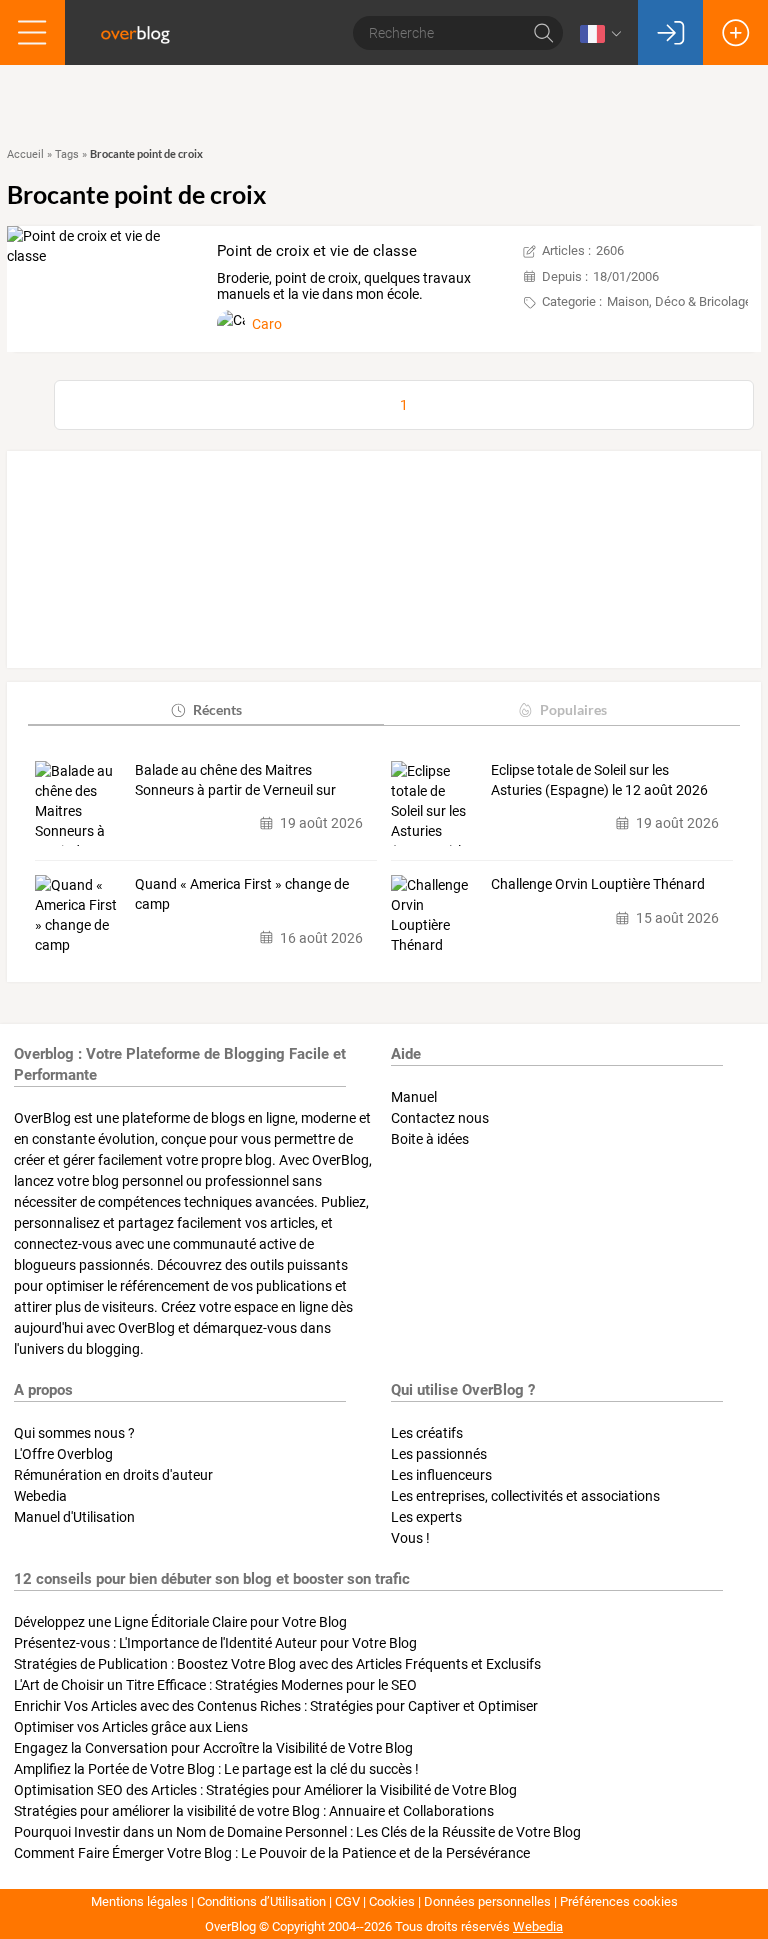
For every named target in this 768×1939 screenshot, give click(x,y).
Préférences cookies (619, 1901)
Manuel (414, 1097)
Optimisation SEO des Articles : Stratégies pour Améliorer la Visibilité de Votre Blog (265, 1790)
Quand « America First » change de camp (242, 894)
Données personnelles (487, 1901)
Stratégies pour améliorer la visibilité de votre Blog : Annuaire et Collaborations (254, 1811)
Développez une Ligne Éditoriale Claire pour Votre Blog (180, 1622)
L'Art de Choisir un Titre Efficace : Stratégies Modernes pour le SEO (215, 1685)
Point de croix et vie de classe (317, 251)
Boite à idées (430, 1139)
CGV (347, 1901)
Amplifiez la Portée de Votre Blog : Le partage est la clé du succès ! (216, 1769)
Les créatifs (427, 1433)
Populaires (573, 709)
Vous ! (410, 1538)
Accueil (25, 154)
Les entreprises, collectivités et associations (525, 1496)
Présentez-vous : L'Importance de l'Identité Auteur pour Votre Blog (215, 1643)
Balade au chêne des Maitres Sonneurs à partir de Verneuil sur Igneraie (235, 781)
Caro (267, 324)
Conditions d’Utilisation (261, 1901)
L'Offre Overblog (63, 1454)
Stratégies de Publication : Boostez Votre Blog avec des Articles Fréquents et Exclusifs (277, 1664)
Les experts (426, 1517)
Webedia (40, 1496)
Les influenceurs (441, 1475)
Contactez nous (440, 1118)
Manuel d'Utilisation (74, 1517)
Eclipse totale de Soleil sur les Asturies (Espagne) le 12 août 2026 (599, 780)
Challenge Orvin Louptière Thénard (598, 884)
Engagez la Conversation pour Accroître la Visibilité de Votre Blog (213, 1748)
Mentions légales (139, 1901)
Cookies (392, 1901)
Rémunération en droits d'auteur (113, 1475)
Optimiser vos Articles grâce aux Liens (131, 1727)
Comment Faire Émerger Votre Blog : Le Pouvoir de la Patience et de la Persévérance (272, 1853)
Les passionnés (439, 1454)
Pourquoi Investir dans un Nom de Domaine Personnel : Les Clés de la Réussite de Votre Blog (297, 1832)
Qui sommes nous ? (74, 1433)
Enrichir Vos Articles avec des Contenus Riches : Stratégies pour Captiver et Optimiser (276, 1706)
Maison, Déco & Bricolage (679, 301)
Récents (217, 709)
